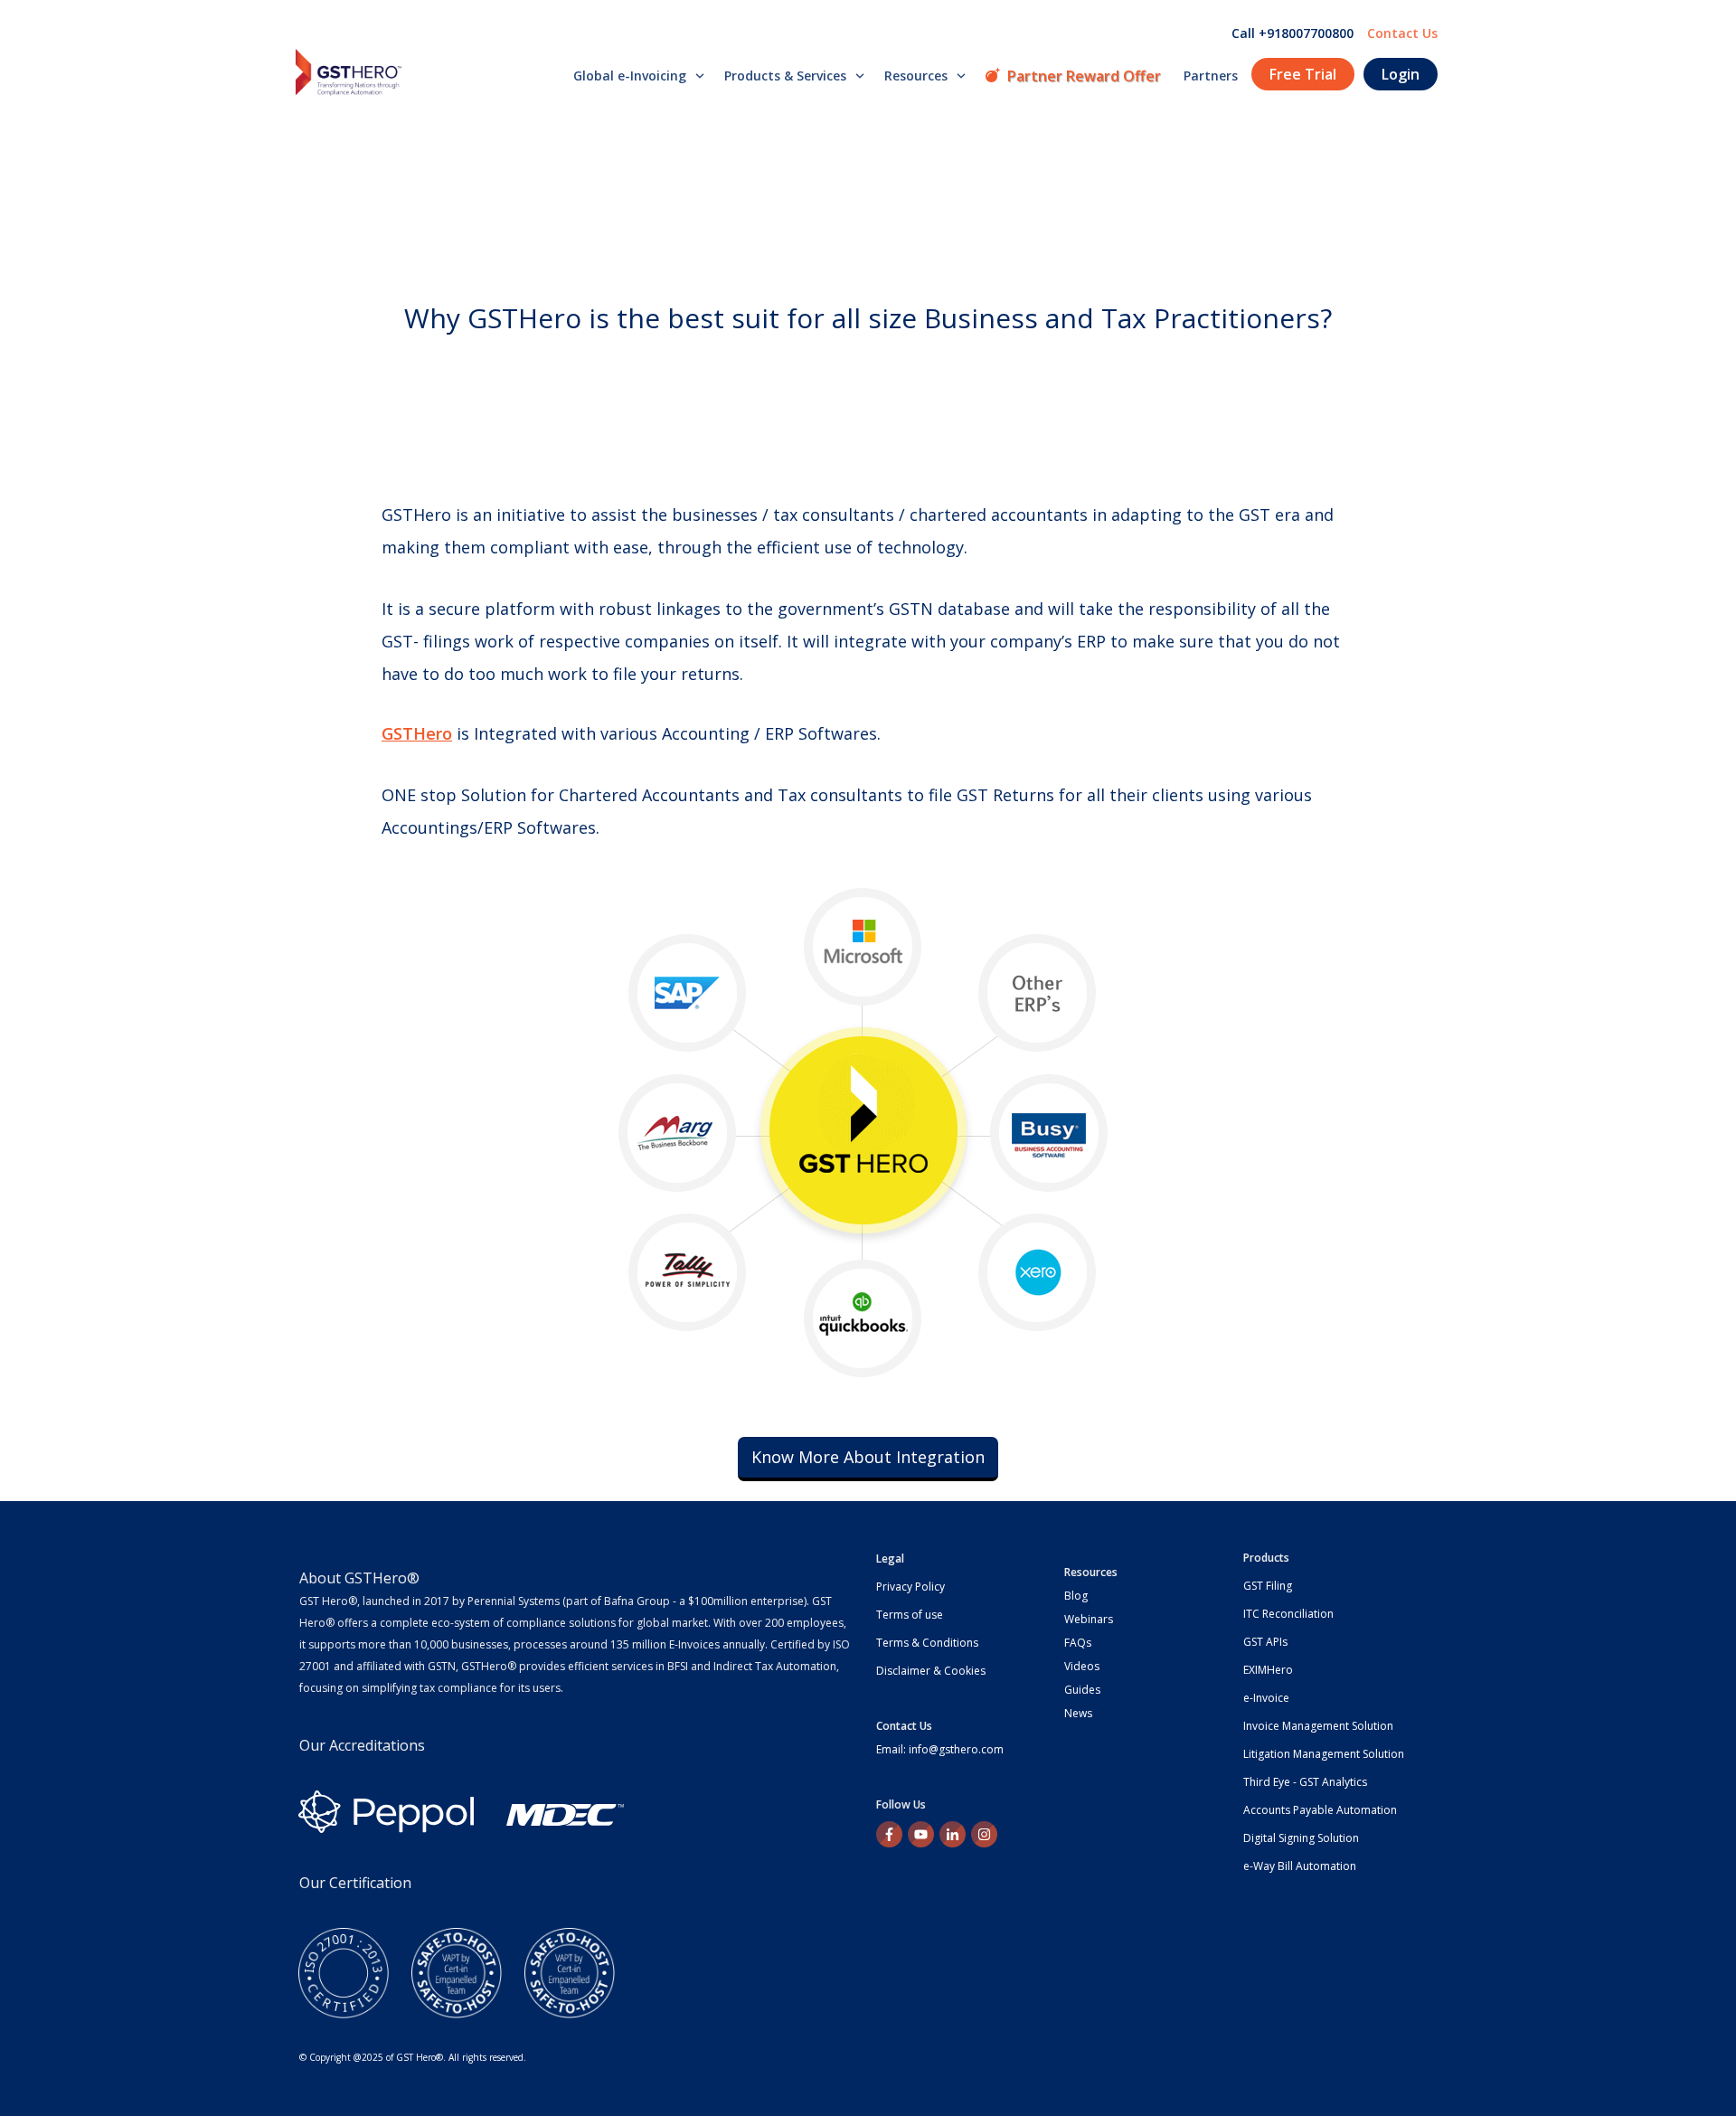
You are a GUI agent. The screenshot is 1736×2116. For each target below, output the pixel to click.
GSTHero (417, 733)
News (1078, 1713)
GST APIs (1265, 1642)
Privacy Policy (910, 1587)
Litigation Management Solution (1324, 1754)
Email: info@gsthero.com (940, 1749)
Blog (1076, 1596)
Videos (1082, 1666)
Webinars (1089, 1619)
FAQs (1078, 1643)
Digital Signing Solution (1301, 1838)
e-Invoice (1266, 1698)
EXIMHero (1268, 1670)
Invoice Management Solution (1318, 1726)
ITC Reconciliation (1288, 1614)
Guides (1082, 1690)
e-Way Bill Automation (1300, 1866)
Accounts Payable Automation (1320, 1810)
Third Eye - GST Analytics (1305, 1782)
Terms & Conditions (927, 1643)
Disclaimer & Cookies (931, 1671)
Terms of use (910, 1615)
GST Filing (1268, 1586)
